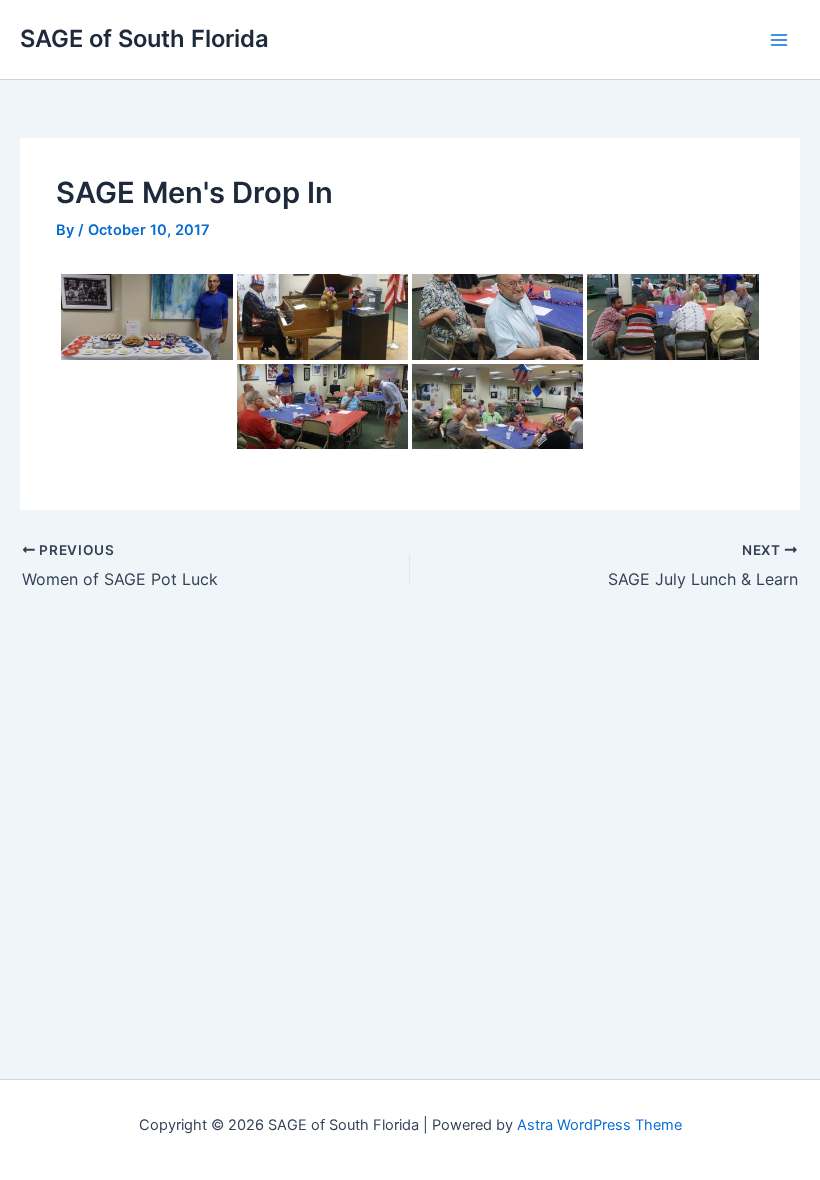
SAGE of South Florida (144, 38)
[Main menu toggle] (779, 40)
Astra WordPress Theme (599, 1125)
